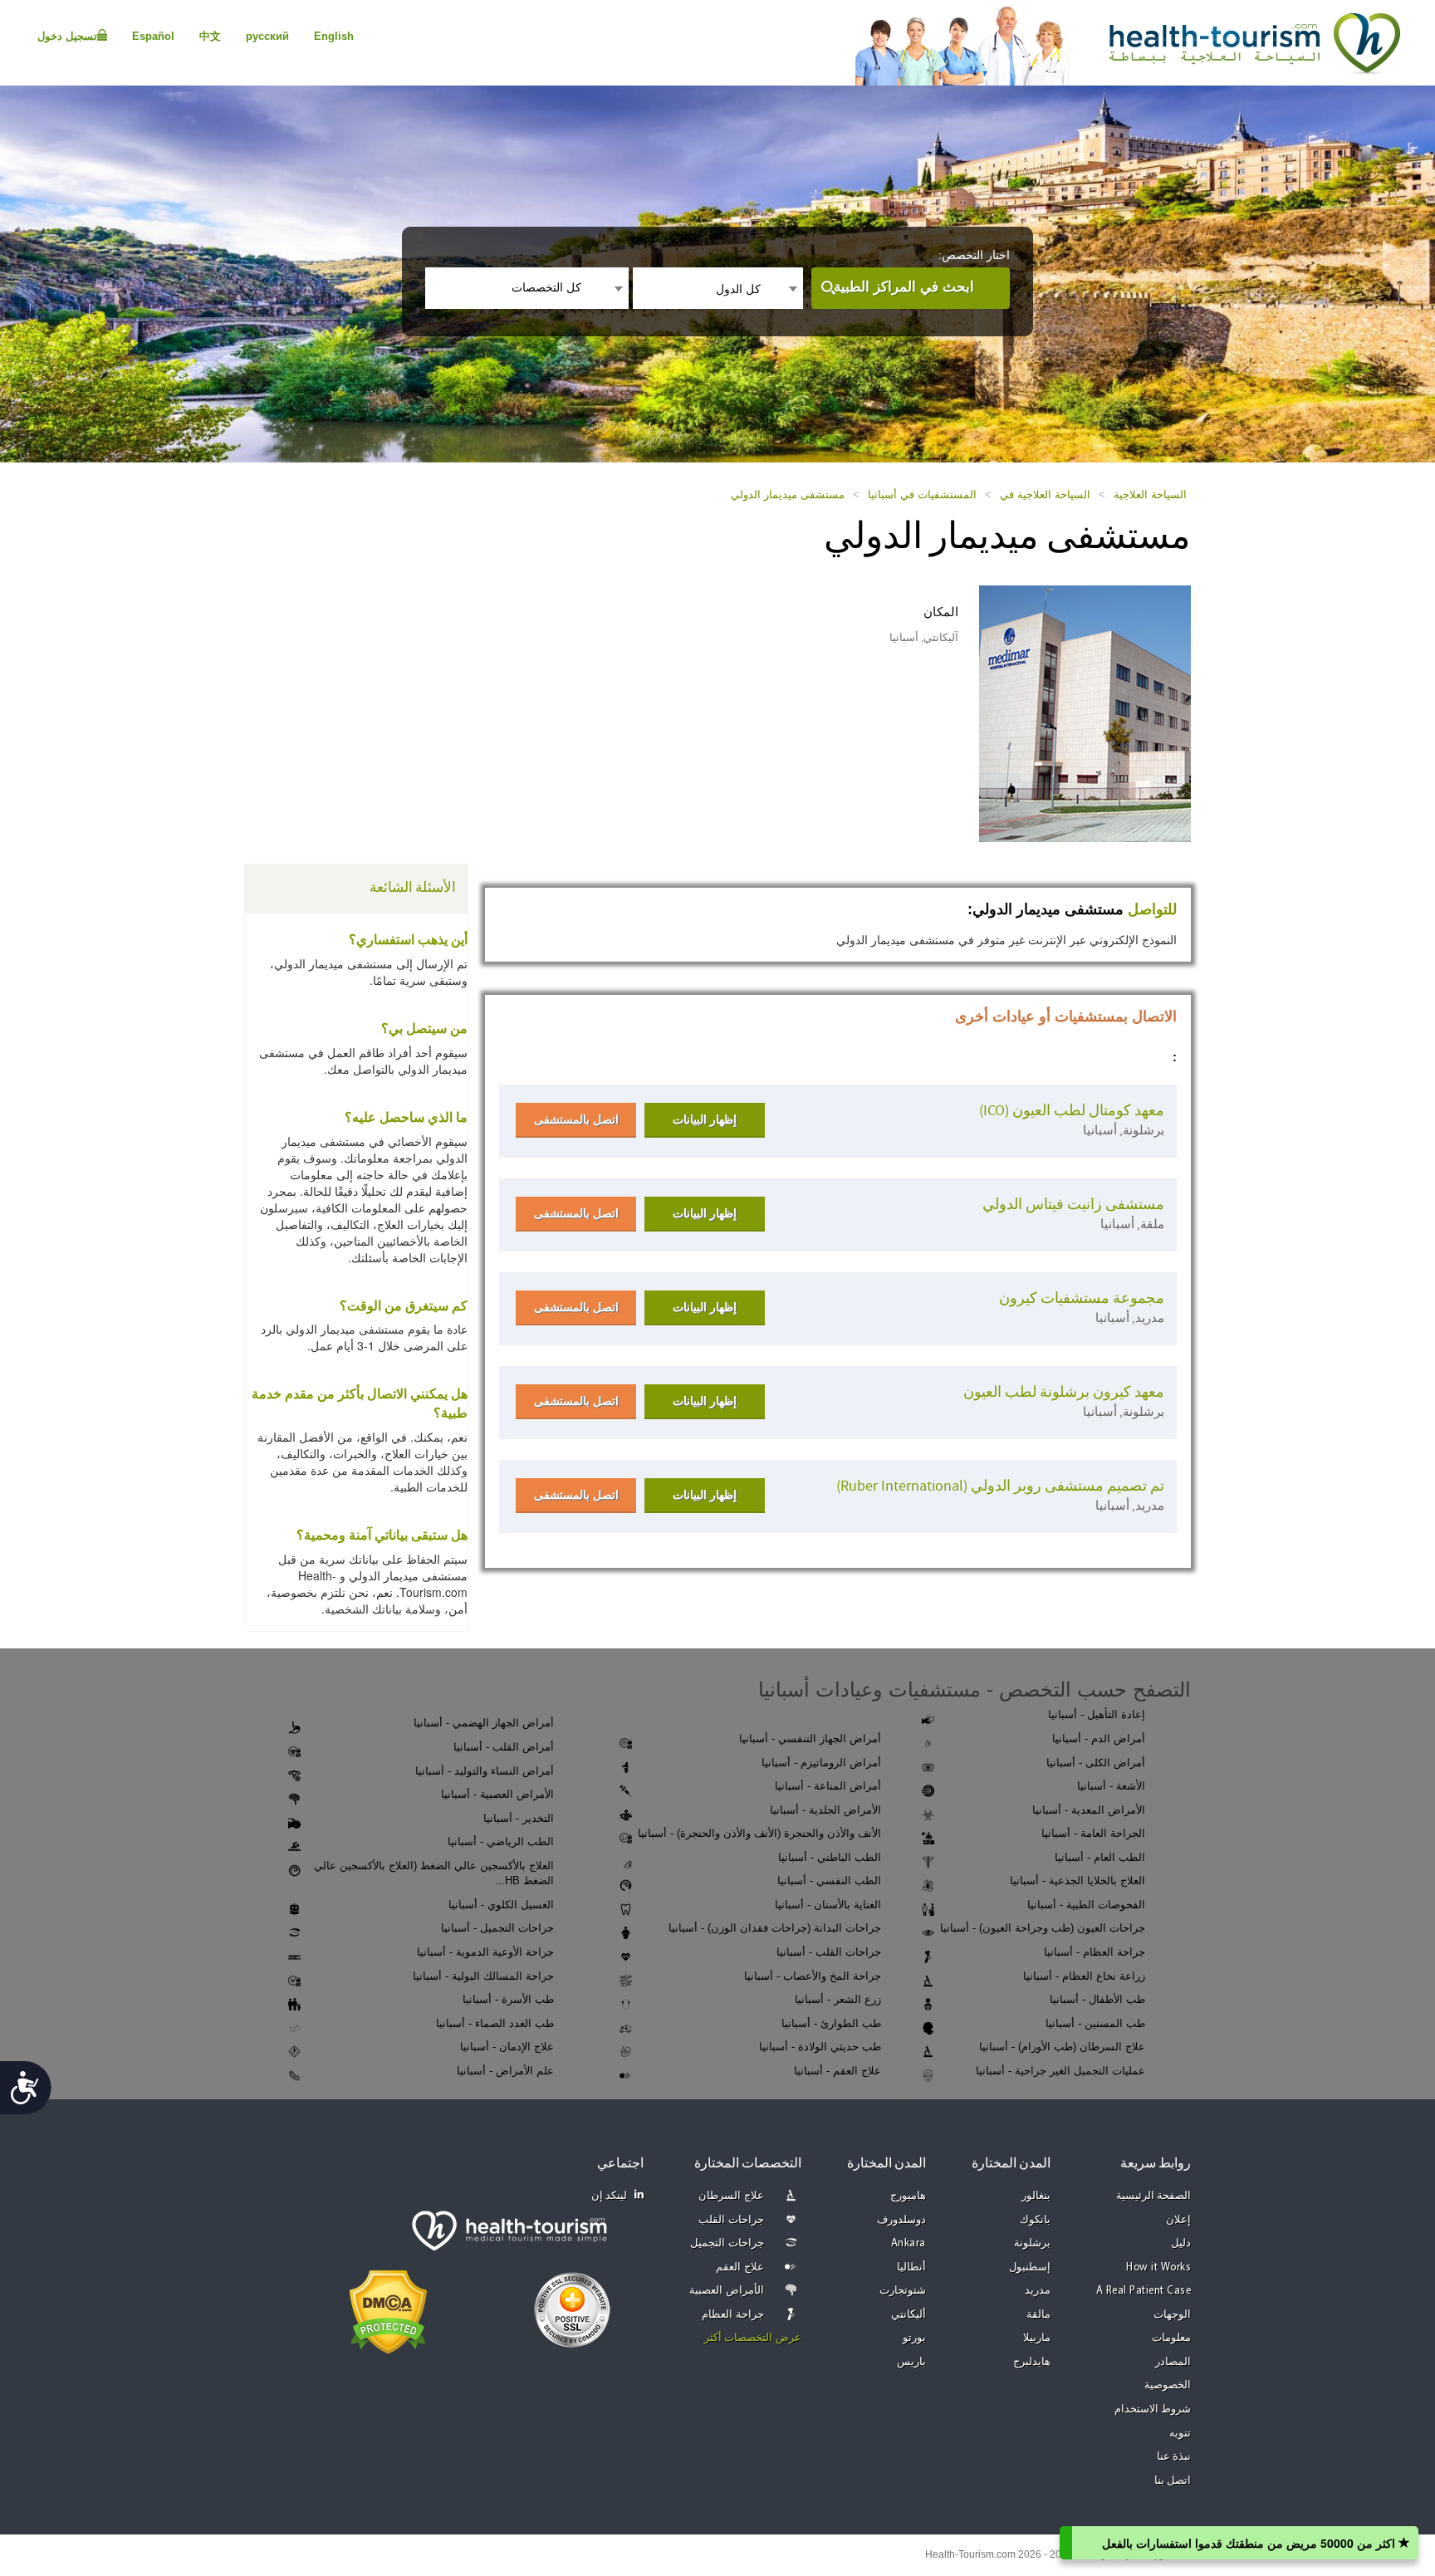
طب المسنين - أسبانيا (1095, 2023)
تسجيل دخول (67, 36)
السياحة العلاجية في (1045, 495)
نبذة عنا (1174, 2457)
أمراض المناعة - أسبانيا (828, 1786)
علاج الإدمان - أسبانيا (507, 2047)
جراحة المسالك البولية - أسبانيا (483, 1976)
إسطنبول (1030, 2267)
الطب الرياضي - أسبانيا (501, 1841)
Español (153, 36)
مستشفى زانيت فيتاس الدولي (1073, 1205)
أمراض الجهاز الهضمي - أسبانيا (484, 1723)
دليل (1181, 2243)
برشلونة (1032, 2243)
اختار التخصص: (974, 255)
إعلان (1178, 2220)
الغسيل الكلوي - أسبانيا (501, 1905)
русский (267, 36)
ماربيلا (1037, 2338)
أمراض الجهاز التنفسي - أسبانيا (810, 1739)
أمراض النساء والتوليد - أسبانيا (485, 1771)
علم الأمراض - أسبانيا (505, 2071)
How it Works (1158, 2267)
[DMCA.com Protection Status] (388, 2310)
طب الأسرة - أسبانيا (508, 1999)
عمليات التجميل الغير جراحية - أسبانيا (1060, 2071)
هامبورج (908, 2196)
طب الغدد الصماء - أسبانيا (495, 2023)
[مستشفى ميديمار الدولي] (1085, 713)
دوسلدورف (901, 2220)
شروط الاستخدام (1153, 2409)
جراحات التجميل (727, 2243)
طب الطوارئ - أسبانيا (831, 2023)
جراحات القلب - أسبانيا (829, 1952)
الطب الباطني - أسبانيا (830, 1857)
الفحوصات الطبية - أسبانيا (1086, 1905)
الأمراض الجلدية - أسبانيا (825, 1810)
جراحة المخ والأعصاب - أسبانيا (813, 1976)
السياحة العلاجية (1150, 495)
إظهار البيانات (705, 1119)
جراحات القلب (731, 2220)
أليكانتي (909, 2315)
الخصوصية (1168, 2385)
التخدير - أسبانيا (519, 1818)
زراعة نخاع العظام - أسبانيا (1084, 1976)
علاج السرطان (731, 2196)
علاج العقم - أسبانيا (837, 2071)
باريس (911, 2362)
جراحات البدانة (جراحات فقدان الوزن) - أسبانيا (775, 1928)
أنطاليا (911, 2267)
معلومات (1171, 2338)
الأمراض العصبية (727, 2291)
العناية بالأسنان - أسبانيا (828, 1905)
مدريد (1038, 2291)
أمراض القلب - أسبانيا (504, 1747)
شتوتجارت (903, 2291)
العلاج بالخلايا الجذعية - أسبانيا (1077, 1881)
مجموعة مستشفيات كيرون (1082, 1298)
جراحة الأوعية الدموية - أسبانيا (485, 1952)
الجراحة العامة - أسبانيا (1093, 1833)
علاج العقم (740, 2267)
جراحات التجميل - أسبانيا (497, 1928)
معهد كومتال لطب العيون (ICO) (1072, 1111)
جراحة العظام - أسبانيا (1095, 1952)
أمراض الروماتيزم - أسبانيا (821, 1763)
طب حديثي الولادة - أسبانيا (820, 2047)
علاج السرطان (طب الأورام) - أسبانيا (1062, 2047)
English (334, 36)
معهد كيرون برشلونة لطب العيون (1064, 1392)
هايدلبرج (1032, 2362)
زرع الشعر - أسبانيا (838, 1999)
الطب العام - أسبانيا (1100, 1857)
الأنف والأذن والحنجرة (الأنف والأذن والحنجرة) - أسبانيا (759, 1833)
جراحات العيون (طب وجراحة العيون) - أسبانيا (1043, 1928)
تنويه (1180, 2434)
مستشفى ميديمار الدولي (788, 495)
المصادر (1173, 2362)
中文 (210, 36)
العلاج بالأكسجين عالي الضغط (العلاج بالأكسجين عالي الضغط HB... (434, 1873)
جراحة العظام (733, 2315)
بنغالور (1036, 2196)
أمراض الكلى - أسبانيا (1096, 1763)
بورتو (914, 2338)
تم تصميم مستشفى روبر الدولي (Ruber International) (1000, 1486)
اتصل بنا (1173, 2481)
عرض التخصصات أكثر (753, 2338)
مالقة (1038, 2315)
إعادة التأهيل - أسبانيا (1097, 1714)
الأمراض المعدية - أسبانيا (1089, 1810)
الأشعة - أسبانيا (1111, 1786)
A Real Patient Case (1144, 2291)
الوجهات (1172, 2315)
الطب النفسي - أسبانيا (829, 1881)
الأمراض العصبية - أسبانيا (497, 1794)
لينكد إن (610, 2196)
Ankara (909, 2243)
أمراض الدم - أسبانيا (1099, 1739)
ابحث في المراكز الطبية (904, 287)
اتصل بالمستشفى (576, 1119)
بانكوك (1035, 2220)
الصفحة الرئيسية (1154, 2196)
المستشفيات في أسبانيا (922, 495)
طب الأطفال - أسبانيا (1097, 1999)
